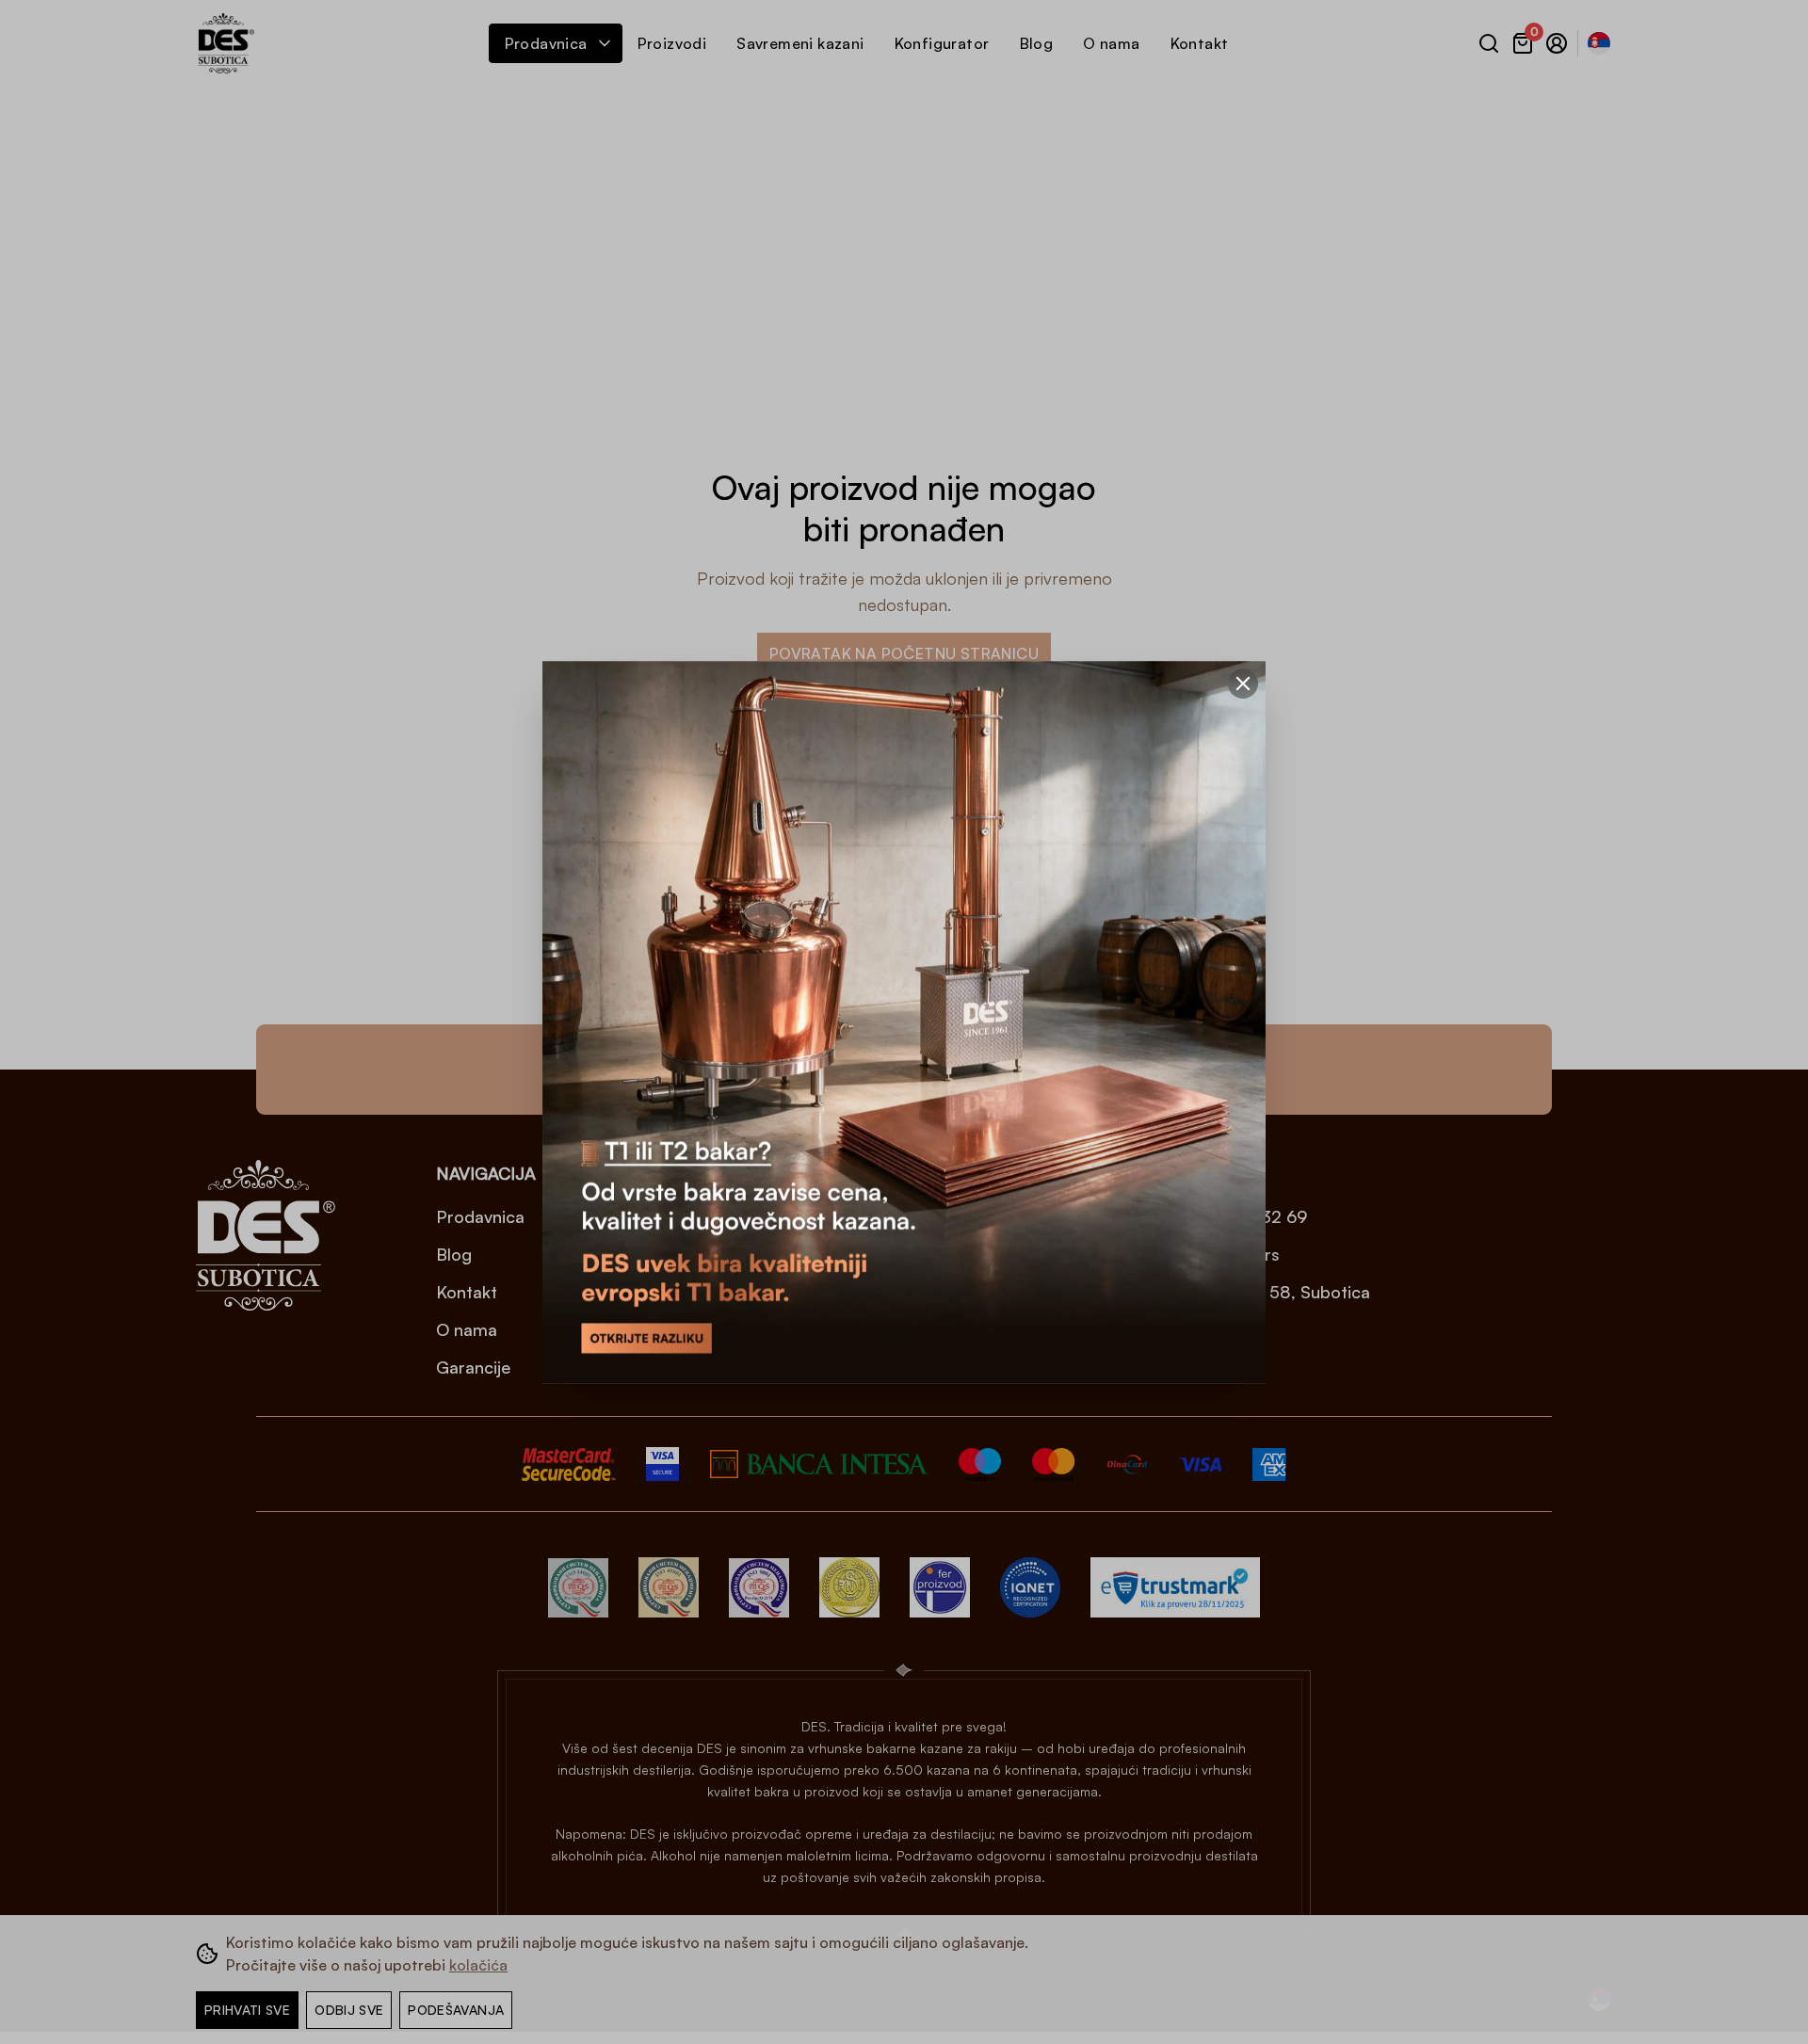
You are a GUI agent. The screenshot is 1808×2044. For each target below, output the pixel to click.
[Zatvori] (1243, 684)
